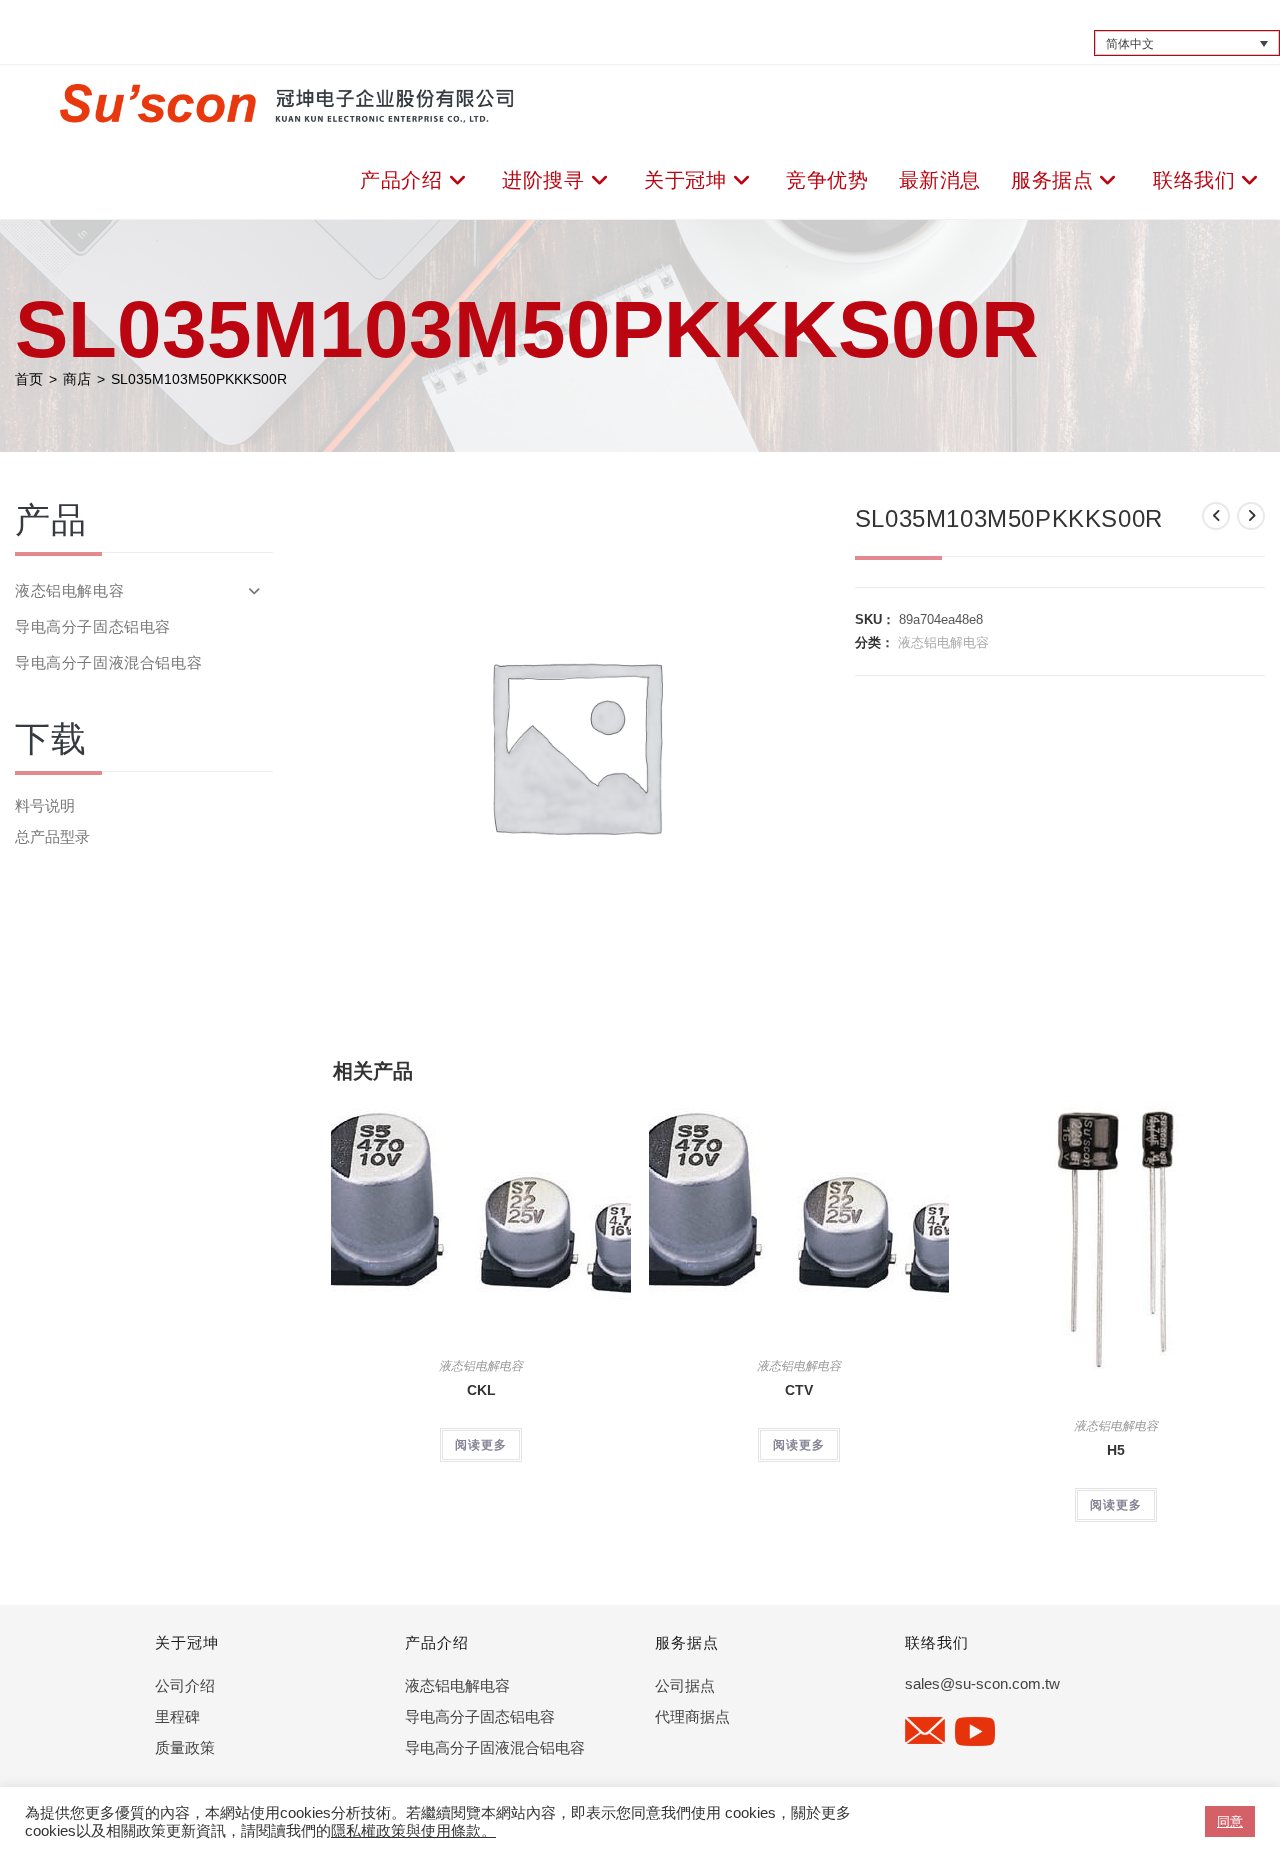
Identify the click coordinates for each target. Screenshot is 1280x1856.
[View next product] (1251, 516)
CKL (481, 1390)
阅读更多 (481, 1445)
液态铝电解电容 (943, 642)
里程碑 (177, 1716)
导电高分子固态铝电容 (93, 626)
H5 (1116, 1450)
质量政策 (185, 1747)
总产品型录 (52, 836)
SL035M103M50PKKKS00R (199, 379)
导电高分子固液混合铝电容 (108, 662)
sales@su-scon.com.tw (982, 1683)
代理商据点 (692, 1716)
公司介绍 (185, 1685)
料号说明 (45, 805)
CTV (799, 1390)
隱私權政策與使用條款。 (413, 1831)
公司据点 (685, 1685)
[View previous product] (1216, 516)
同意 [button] (1230, 1821)
